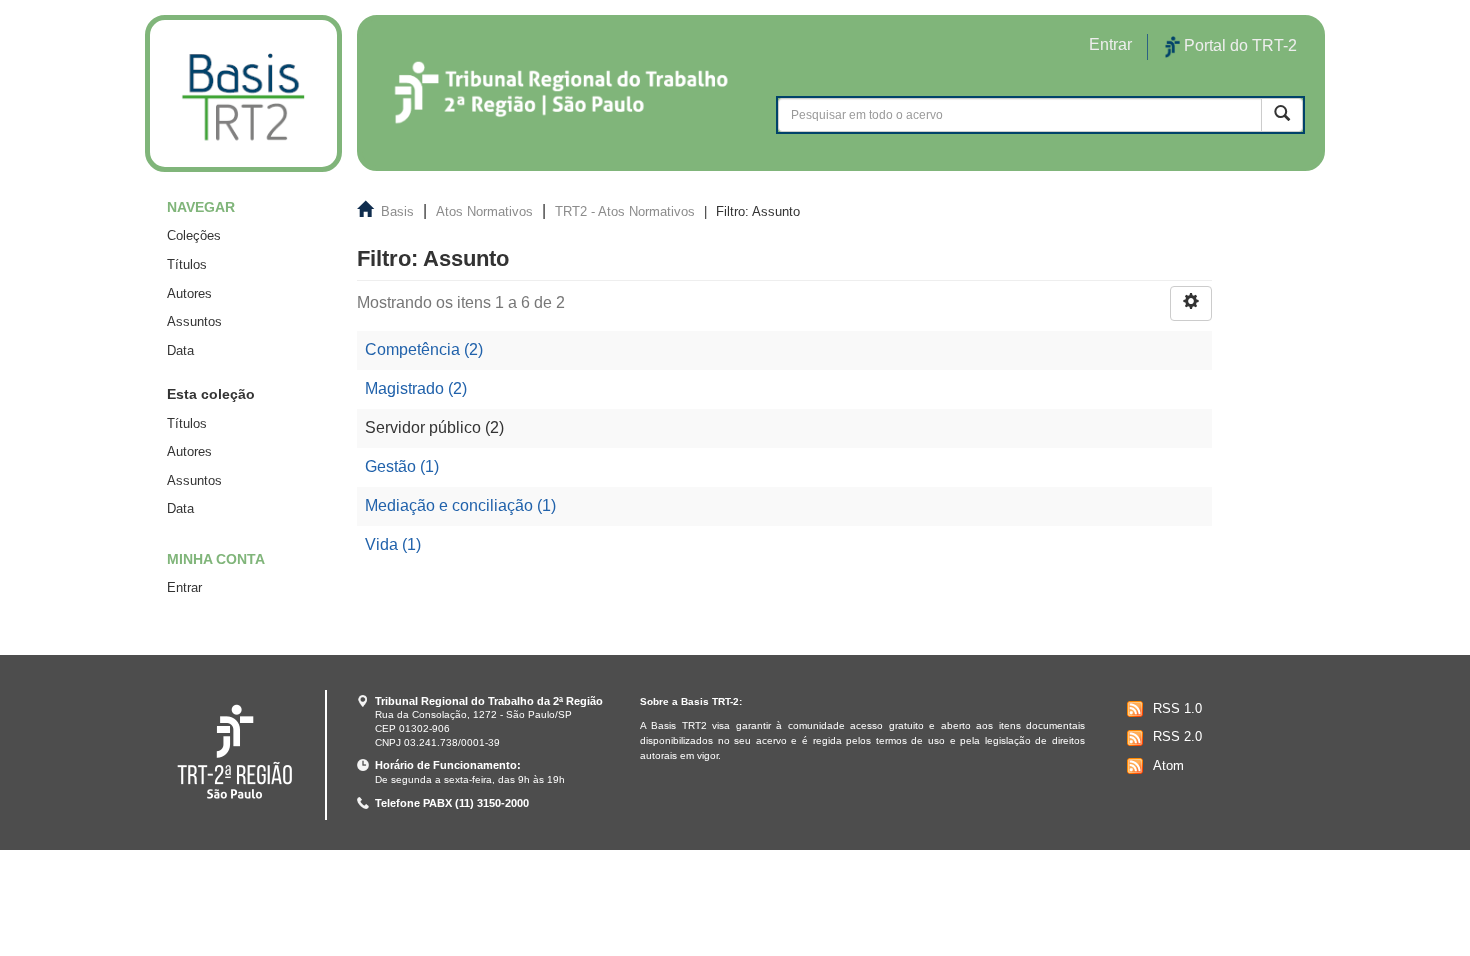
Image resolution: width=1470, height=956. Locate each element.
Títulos (187, 264)
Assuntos (194, 321)
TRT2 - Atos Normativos (625, 211)
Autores (189, 293)
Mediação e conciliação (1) (460, 505)
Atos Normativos (484, 211)
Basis (397, 211)
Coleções (194, 235)
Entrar (184, 587)
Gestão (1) (402, 466)
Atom (1168, 765)
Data (180, 350)
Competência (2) (424, 349)
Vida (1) (393, 544)
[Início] (243, 93)
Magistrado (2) (416, 388)
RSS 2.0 (1177, 736)
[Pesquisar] (1282, 114)
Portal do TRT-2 (1238, 45)
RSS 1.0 (1177, 708)
